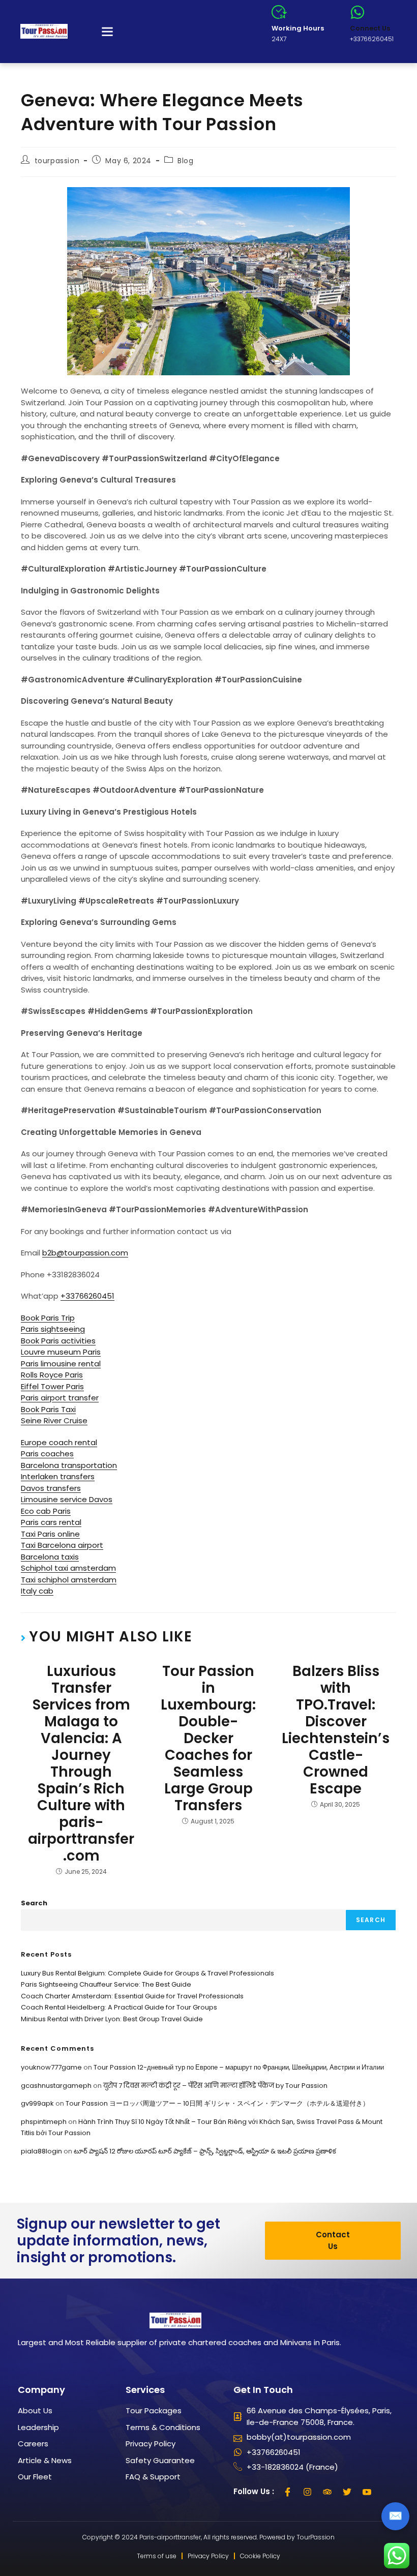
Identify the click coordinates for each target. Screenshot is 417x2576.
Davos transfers (51, 1488)
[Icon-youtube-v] (367, 2492)
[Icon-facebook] (288, 2492)
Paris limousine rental (61, 1364)
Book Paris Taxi (48, 1409)
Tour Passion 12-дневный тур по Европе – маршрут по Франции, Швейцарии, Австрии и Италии (239, 2067)
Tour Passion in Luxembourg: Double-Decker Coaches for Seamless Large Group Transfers (208, 1738)
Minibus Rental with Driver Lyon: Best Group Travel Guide (112, 2019)
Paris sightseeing (53, 1329)
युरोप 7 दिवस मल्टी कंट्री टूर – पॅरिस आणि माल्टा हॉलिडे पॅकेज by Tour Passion (215, 2086)
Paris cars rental (51, 1522)
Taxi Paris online (50, 1534)
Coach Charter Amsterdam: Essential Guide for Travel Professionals (132, 1996)
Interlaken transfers (58, 1476)
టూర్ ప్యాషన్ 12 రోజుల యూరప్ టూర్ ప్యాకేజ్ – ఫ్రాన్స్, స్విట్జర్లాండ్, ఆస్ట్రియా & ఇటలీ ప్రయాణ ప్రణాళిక (205, 2151)
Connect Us (370, 28)
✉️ (395, 2516)
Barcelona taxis (50, 1557)
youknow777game (51, 2067)
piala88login (41, 2151)
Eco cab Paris (46, 1511)
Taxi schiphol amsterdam (69, 1580)
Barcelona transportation (69, 1465)
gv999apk (37, 2103)
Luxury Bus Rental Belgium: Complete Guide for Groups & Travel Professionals (147, 1973)
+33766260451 (87, 1296)
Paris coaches (47, 1454)
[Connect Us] (358, 12)
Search (34, 1903)
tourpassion (57, 161)
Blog (185, 161)
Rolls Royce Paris (52, 1375)
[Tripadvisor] (327, 2492)
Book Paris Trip (48, 1318)
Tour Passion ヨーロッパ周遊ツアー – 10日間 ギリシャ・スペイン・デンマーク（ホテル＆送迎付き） (217, 2103)
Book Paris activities (58, 1341)
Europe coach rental (59, 1442)
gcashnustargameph (56, 2086)
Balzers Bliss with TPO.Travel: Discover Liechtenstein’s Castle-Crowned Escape (336, 1730)
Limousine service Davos (67, 1499)
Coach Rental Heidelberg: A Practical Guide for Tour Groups (119, 2007)
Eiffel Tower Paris (52, 1386)
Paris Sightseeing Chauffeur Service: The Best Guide (106, 1984)
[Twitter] (347, 2492)
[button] (107, 32)
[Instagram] (308, 2492)
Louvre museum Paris (61, 1352)
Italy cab (37, 1591)
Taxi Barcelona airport (62, 1545)
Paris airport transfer (60, 1398)
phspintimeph (44, 2122)
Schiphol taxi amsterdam (68, 1568)
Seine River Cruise (54, 1420)
